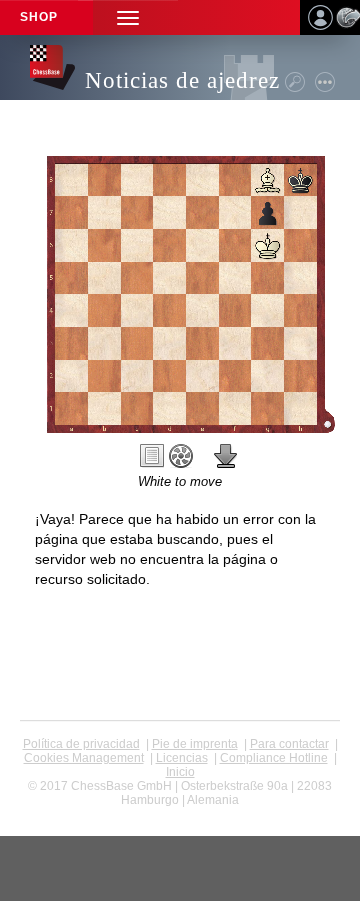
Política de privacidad (81, 744)
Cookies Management (84, 758)
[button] (128, 17)
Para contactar (289, 744)
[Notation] (152, 456)
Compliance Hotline (274, 758)
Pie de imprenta (195, 744)
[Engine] (181, 456)
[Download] (226, 456)
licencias (182, 758)
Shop (39, 17)
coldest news (180, 814)
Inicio (180, 772)
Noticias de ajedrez (182, 80)
